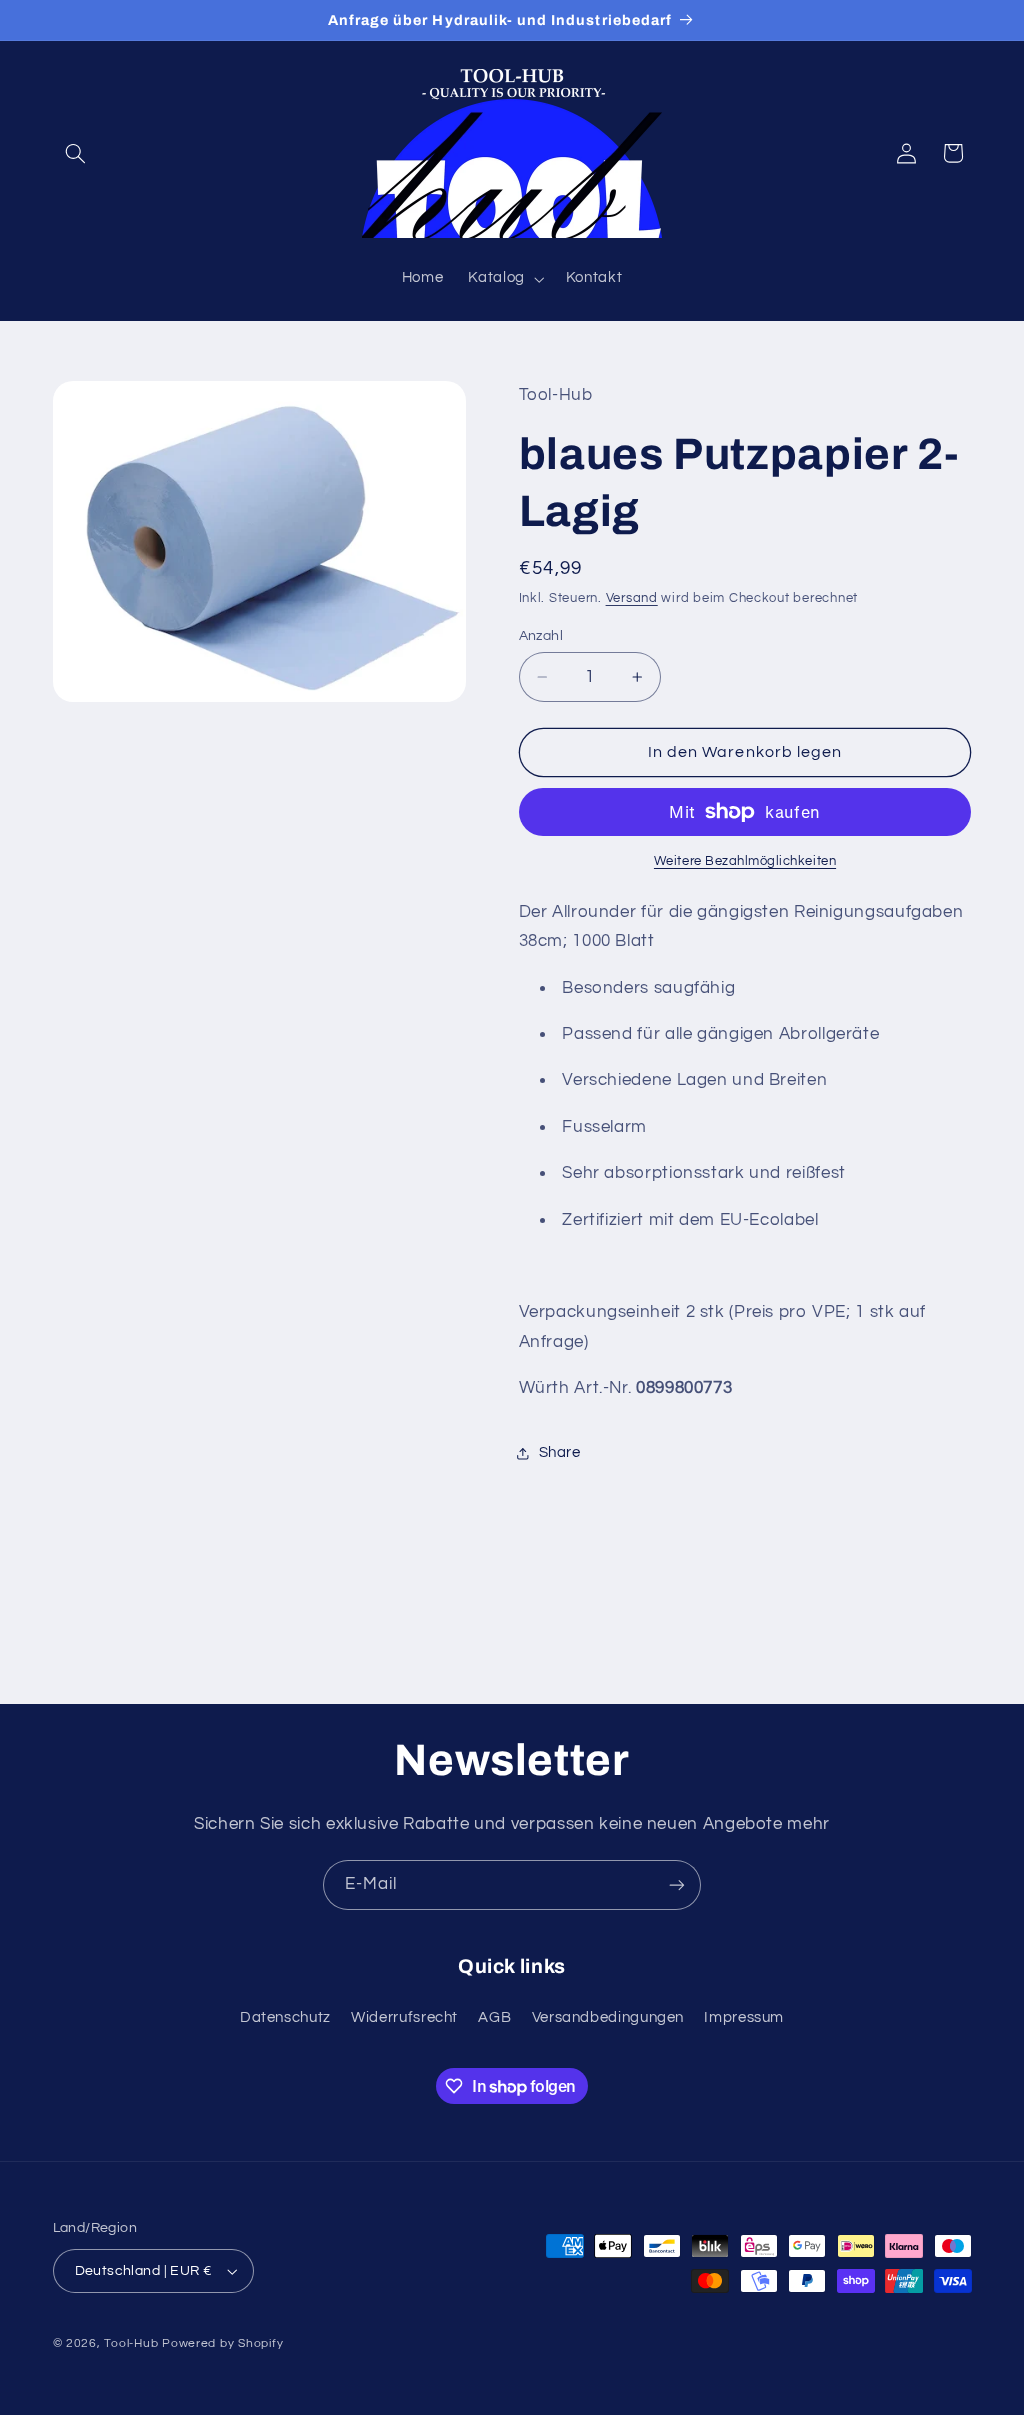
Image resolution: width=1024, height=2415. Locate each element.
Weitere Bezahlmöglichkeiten (745, 861)
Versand (632, 598)
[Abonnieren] (677, 1884)
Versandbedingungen (608, 2017)
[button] (76, 153)
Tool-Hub (131, 2343)
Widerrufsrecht (404, 2017)
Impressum (744, 2017)
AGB (494, 2017)
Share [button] (560, 1452)
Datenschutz (285, 2017)
